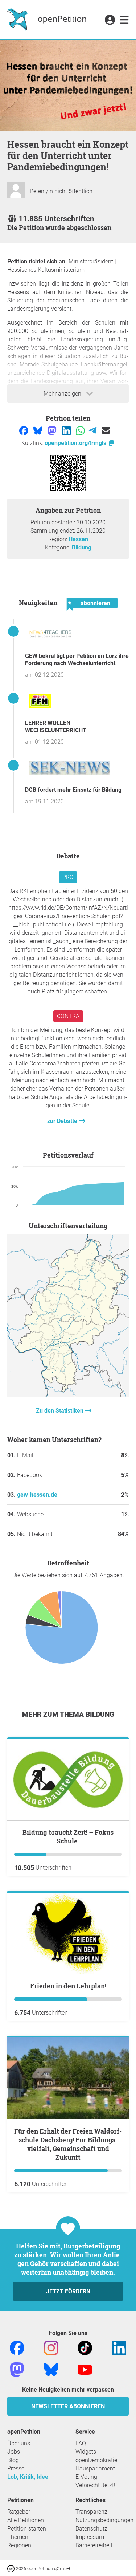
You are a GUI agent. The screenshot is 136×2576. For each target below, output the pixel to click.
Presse (16, 2468)
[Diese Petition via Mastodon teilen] (53, 430)
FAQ (81, 2443)
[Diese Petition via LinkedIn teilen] (67, 430)
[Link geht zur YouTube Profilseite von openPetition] (85, 2369)
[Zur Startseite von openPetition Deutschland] (48, 19)
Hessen (78, 539)
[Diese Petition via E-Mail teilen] (106, 430)
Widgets (86, 2452)
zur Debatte (63, 1121)
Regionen (19, 2545)
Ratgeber (19, 2512)
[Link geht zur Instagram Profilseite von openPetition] (51, 2347)
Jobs (14, 2452)
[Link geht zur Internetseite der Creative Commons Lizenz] (12, 2568)
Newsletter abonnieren (68, 2406)
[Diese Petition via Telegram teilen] (93, 430)
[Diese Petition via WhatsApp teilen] (81, 430)
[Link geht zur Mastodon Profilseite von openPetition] (17, 2369)
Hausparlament (95, 2468)
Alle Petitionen (26, 2520)
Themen (18, 2537)
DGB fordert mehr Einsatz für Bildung (73, 790)
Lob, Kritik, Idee (28, 2477)
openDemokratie (96, 2460)
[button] (110, 20)
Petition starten (27, 2529)
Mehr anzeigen (63, 394)
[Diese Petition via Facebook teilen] (24, 430)
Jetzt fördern (68, 2291)
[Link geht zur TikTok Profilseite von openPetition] (85, 2347)
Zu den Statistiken (60, 1411)
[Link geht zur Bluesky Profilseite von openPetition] (51, 2369)
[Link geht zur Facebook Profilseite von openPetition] (17, 2347)
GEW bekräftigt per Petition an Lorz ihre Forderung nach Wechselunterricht (77, 660)
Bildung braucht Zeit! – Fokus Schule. (68, 1837)
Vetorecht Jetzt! (95, 2485)
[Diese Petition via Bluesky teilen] (39, 430)
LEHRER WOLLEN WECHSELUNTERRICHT (56, 727)
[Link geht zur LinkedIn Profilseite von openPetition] (119, 2347)
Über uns (19, 2443)
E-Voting (86, 2477)
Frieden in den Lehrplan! (68, 1986)
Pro (68, 877)
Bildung (82, 547)
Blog (13, 2460)
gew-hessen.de (37, 1495)
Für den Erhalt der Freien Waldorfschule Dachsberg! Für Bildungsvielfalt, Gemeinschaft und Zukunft (68, 2144)
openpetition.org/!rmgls (76, 443)
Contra (68, 1016)
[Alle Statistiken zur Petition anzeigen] (68, 1395)
